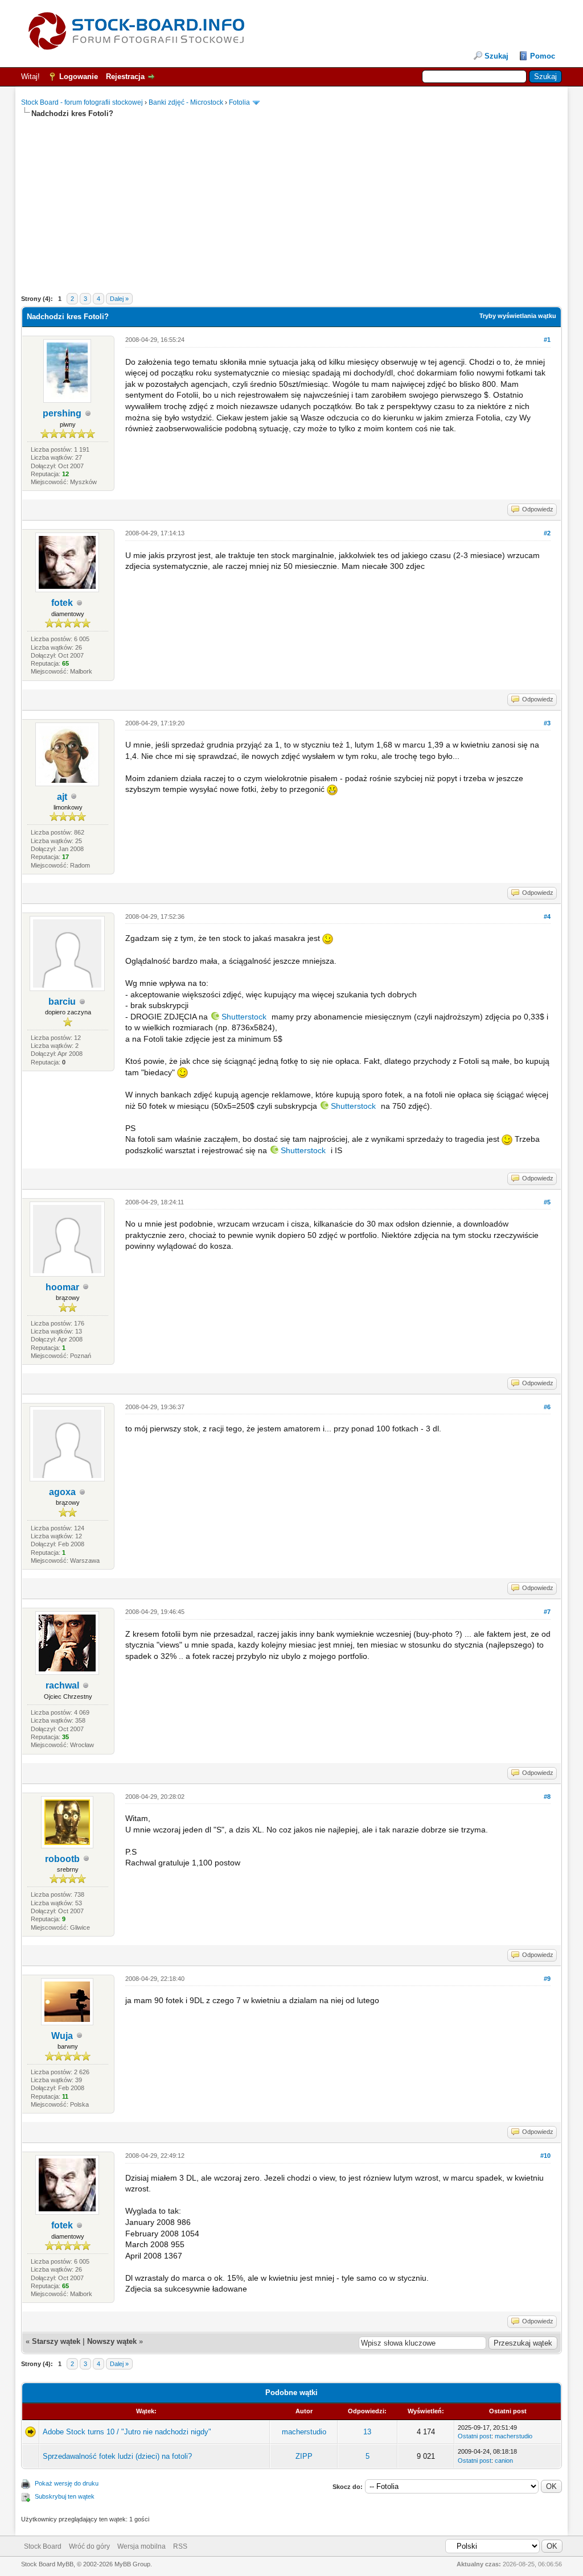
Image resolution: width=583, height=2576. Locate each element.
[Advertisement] (291, 199)
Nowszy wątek (112, 2341)
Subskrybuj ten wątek (65, 2496)
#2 (547, 533)
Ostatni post (475, 2436)
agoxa (62, 1492)
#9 (547, 1979)
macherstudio (304, 2432)
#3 (547, 723)
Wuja (62, 2036)
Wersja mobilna (141, 2546)
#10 (545, 2156)
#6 (547, 1407)
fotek (62, 603)
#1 (547, 340)
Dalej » (119, 299)
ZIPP (304, 2456)
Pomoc (543, 56)
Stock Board (43, 2546)
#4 (547, 917)
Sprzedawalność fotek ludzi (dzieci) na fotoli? (117, 2456)
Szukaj (496, 56)
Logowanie (79, 77)
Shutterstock (244, 1017)
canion (504, 2461)
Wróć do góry (89, 2546)
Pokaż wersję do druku (67, 2483)
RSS (180, 2546)
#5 (547, 1202)
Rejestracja (125, 77)
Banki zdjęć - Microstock (186, 102)
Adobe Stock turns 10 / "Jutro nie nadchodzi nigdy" (127, 2432)
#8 (547, 1797)
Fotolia (239, 102)
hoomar (62, 1287)
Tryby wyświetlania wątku (518, 316)
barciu (62, 1002)
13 (367, 2432)
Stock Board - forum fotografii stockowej (82, 102)
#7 (547, 1612)
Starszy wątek (56, 2341)
